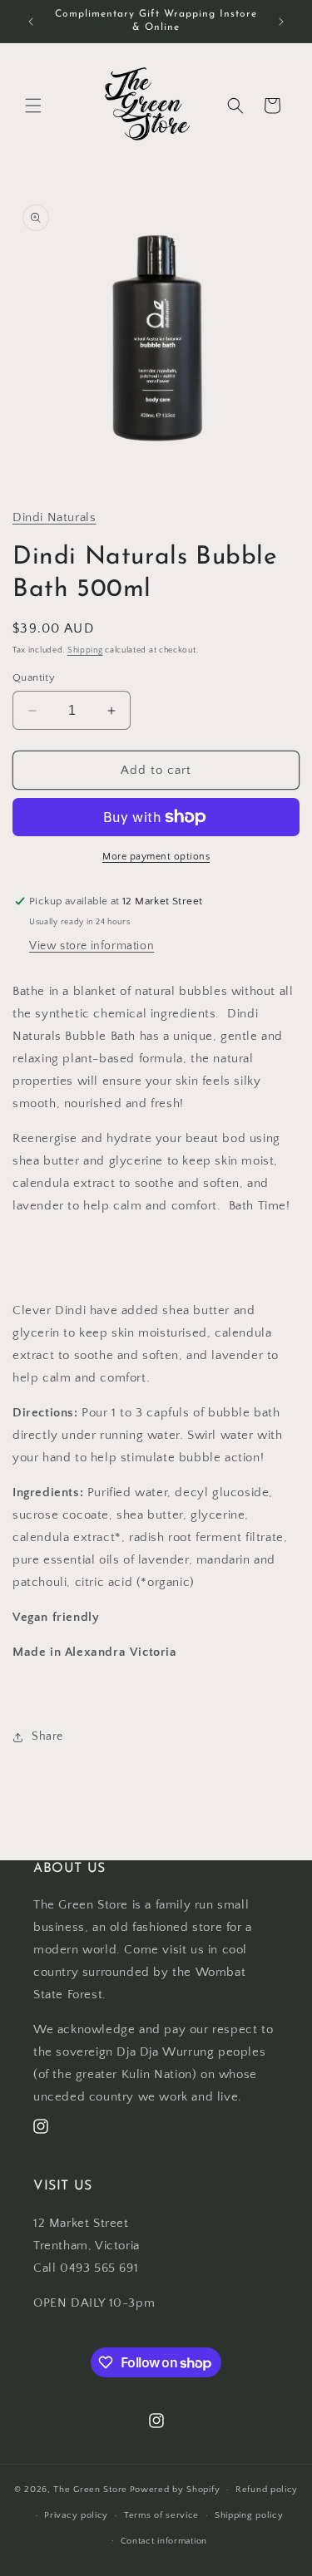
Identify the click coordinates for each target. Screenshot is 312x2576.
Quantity (34, 677)
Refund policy (267, 2490)
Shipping (85, 650)
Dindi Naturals (54, 517)
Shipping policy (249, 2515)
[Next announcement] (281, 22)
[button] (33, 106)
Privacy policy (76, 2515)
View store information (92, 946)
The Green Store (90, 2490)
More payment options (156, 857)
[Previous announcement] (31, 22)
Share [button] (47, 1736)
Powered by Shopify (175, 2490)
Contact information (164, 2541)
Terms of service (161, 2515)
